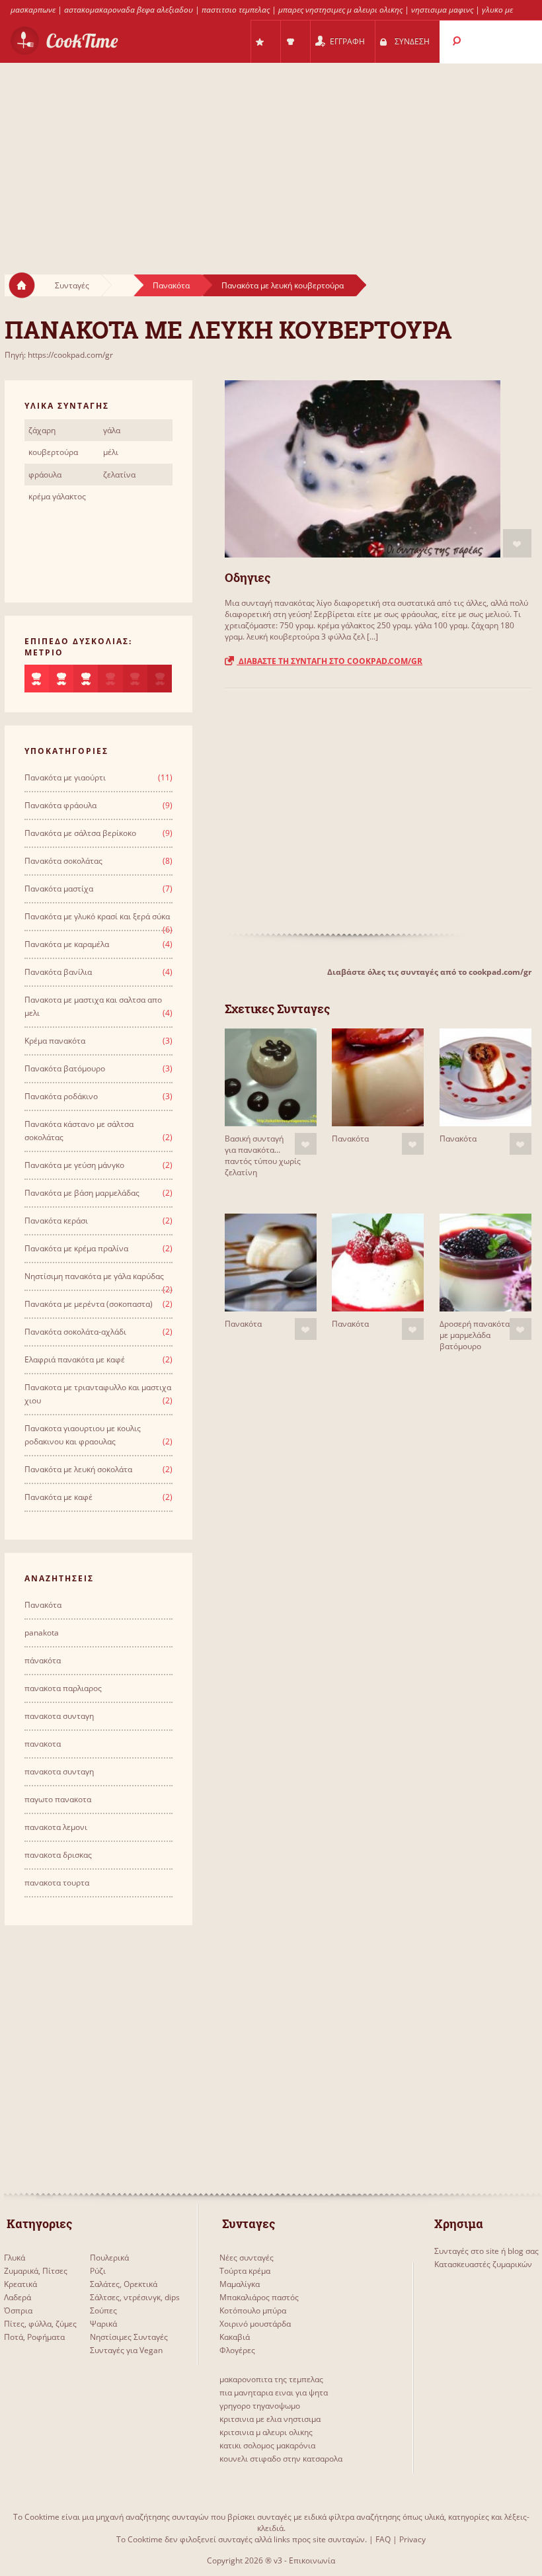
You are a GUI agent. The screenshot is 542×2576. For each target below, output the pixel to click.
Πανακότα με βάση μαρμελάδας (82, 1193)
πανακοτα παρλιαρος (63, 1688)
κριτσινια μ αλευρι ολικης (266, 2432)
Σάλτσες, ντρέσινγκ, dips (135, 2297)
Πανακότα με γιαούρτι (65, 777)
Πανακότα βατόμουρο (65, 1068)
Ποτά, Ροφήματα (34, 2337)
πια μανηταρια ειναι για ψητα (274, 2392)
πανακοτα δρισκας (58, 1855)
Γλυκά (15, 2258)
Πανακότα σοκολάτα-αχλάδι (75, 1332)
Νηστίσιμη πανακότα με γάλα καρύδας (94, 1276)
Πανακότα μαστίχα (59, 889)
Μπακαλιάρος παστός (259, 2297)
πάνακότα (43, 1660)
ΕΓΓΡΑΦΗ (347, 41)
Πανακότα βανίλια (58, 972)
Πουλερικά (109, 2258)
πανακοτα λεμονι (56, 1827)
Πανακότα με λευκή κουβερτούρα (283, 285)
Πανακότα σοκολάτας (63, 861)
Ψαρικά (103, 2324)
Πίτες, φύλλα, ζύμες (40, 2324)
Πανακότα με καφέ (58, 1497)
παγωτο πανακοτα (58, 1799)
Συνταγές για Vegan (126, 2350)
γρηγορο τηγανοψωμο (260, 2406)
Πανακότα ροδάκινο (61, 1096)
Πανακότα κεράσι (56, 1221)
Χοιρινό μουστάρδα (255, 2324)
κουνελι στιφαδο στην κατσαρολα (281, 2459)
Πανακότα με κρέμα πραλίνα (76, 1248)
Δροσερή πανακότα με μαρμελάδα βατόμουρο (475, 1335)
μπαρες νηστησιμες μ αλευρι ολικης (340, 10)
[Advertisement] (271, 156)
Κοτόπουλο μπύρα (253, 2310)
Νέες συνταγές (247, 2258)
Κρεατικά (20, 2284)
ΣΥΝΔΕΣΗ (412, 41)
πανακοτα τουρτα (57, 1883)
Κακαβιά (235, 2337)
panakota (42, 1633)
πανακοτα (43, 1744)
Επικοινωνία (312, 2560)
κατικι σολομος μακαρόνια (267, 2445)
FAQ (383, 2539)
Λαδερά (18, 2297)
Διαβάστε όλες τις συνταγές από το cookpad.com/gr (429, 972)
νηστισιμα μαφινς (442, 10)
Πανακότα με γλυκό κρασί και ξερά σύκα (97, 916)
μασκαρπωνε (33, 10)
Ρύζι (98, 2271)
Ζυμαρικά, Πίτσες (36, 2271)
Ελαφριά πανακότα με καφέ (75, 1359)
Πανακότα (171, 285)
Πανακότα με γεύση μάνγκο (74, 1165)
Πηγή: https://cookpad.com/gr (59, 355)
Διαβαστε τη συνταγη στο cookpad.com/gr (329, 661)
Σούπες (103, 2310)
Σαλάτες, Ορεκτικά (124, 2284)
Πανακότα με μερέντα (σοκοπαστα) (89, 1304)
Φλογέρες (237, 2350)
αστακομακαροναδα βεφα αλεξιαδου (129, 10)
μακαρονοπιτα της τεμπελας (271, 2379)
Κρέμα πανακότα (55, 1041)
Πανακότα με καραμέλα (67, 944)
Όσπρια (18, 2310)
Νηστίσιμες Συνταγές (129, 2337)
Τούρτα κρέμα (245, 2271)
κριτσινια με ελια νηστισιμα (270, 2419)
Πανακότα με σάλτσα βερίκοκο (80, 833)
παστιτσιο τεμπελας (236, 10)
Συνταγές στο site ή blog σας (486, 2251)
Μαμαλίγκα (240, 2284)
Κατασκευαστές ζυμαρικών (483, 2264)
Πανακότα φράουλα (60, 805)
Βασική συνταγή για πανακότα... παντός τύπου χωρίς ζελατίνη (263, 1155)
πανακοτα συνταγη (59, 1716)
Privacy (412, 2539)
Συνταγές (72, 285)
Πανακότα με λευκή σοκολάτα (78, 1469)
